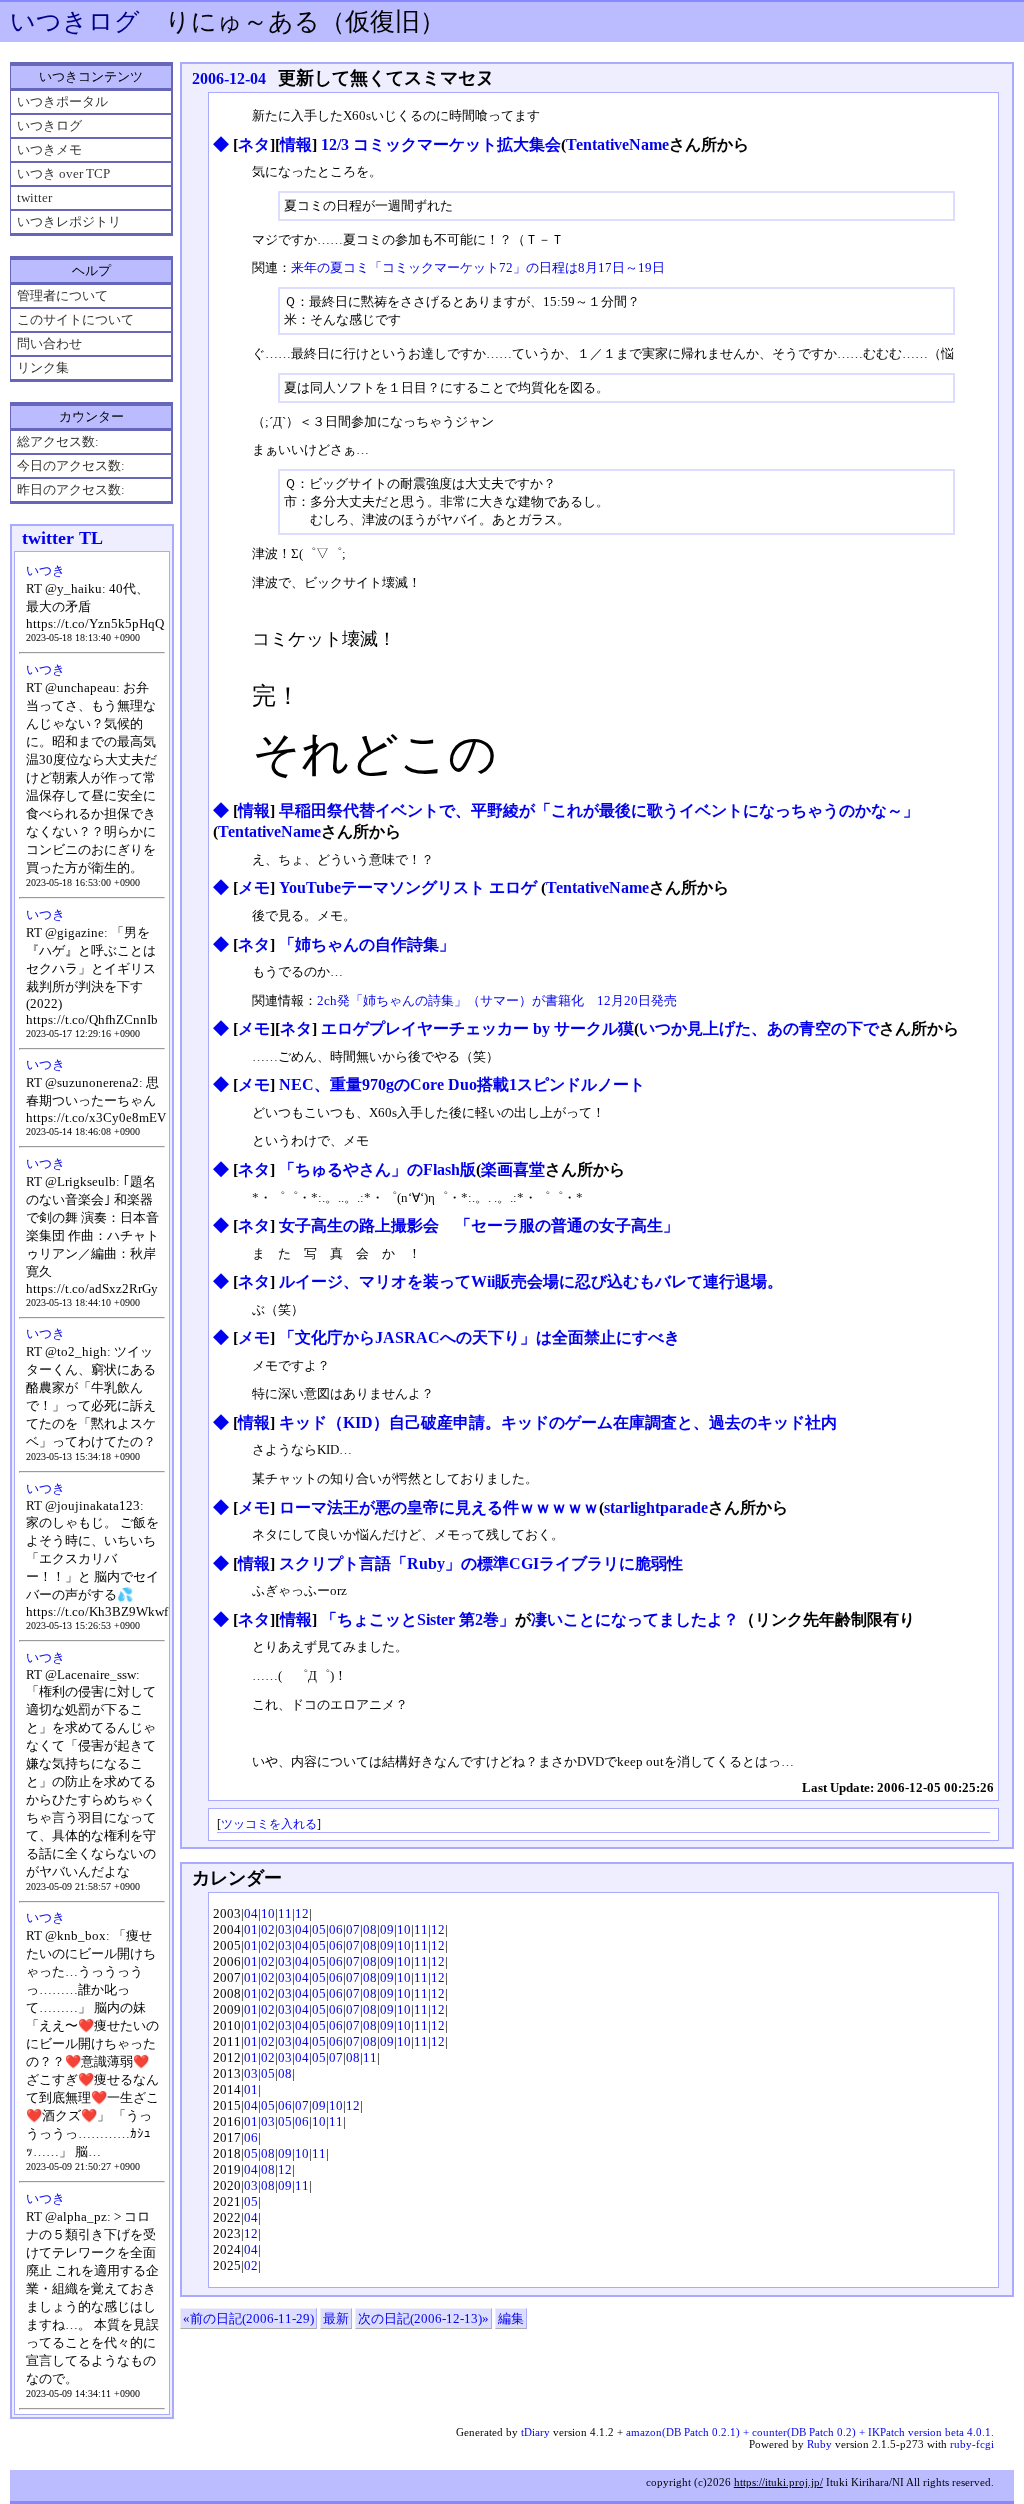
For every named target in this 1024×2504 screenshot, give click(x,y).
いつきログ (75, 21)
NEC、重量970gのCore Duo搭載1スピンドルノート (462, 1084)
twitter (34, 197)
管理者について (62, 295)
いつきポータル (62, 101)
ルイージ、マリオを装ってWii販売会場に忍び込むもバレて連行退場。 (531, 1281)
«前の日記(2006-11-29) (248, 2318)
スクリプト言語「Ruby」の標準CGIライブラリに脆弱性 (481, 1563)
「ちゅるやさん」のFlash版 (377, 1169)
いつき (45, 570)
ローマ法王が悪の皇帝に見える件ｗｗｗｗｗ (439, 1507)
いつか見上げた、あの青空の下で (759, 1028)
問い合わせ (49, 343)
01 (251, 1929)
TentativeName (617, 144)
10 (268, 1913)
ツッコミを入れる (269, 1824)
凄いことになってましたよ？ (635, 1619)
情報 (296, 144)
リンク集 (43, 367)
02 (268, 1929)
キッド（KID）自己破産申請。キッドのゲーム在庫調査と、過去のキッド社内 (558, 1422)
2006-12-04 (229, 78)
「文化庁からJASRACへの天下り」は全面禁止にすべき (479, 1337)
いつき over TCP (63, 173)
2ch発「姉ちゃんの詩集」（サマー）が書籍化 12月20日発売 (497, 1000)
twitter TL (62, 538)
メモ (254, 887)
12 (302, 1913)
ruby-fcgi (972, 2444)
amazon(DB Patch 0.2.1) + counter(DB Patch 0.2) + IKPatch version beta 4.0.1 (808, 2432)
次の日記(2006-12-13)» (423, 2318)
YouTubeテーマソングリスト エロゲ (410, 887)
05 (319, 1929)
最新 (336, 2318)
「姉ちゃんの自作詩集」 (367, 944)
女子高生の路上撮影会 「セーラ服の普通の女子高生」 (479, 1225)
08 (370, 1929)
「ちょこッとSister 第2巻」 (418, 1619)
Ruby (819, 2444)
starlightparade (656, 1507)
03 (285, 1929)
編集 (511, 2318)
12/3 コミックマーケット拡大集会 (441, 144)
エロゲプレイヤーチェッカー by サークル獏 (477, 1028)
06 (336, 1929)
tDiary (535, 2432)
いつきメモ (49, 149)
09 (387, 1929)
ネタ (254, 144)
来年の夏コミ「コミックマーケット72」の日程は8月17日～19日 (478, 267)
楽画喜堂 (513, 1169)
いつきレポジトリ (69, 221)
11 (285, 1913)
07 (353, 1929)
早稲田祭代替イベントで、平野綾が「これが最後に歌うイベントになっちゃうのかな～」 (599, 810)
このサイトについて (75, 319)
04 (251, 1913)
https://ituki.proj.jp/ (778, 2482)
